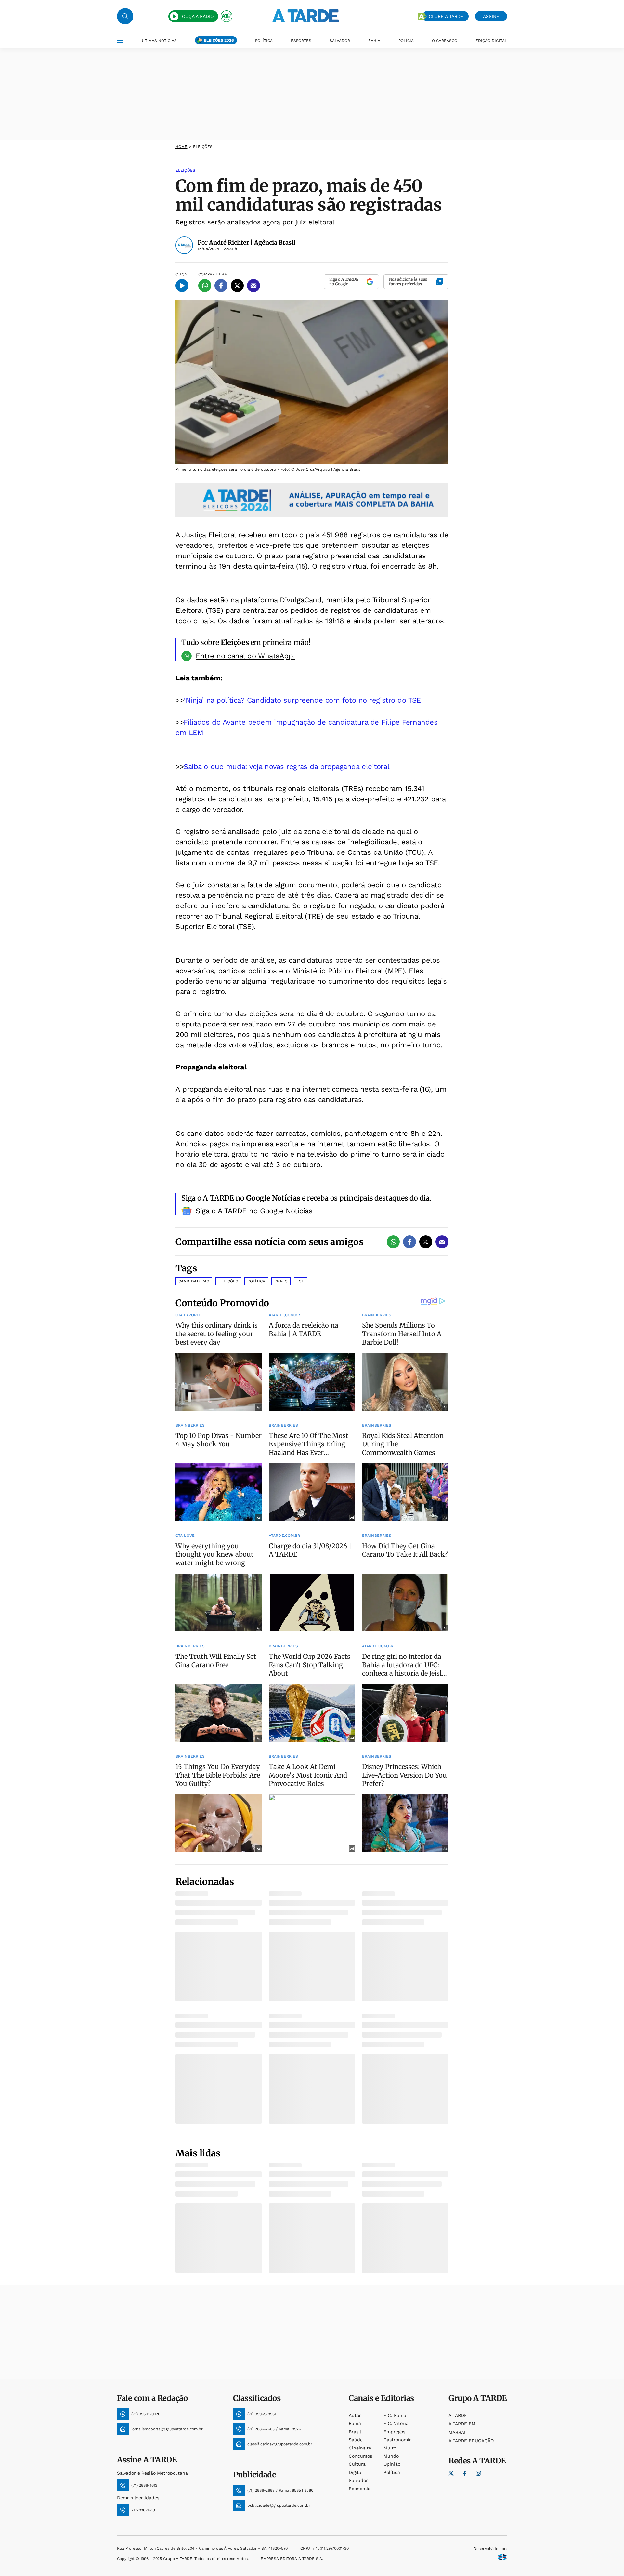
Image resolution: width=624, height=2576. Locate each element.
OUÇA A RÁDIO (198, 16)
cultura (357, 2464)
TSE (300, 1281)
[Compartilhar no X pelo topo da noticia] (237, 286)
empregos (394, 2432)
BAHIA (374, 41)
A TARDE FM (462, 2424)
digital (356, 2472)
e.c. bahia (395, 2415)
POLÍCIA (406, 41)
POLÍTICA (264, 41)
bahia (355, 2423)
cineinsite (360, 2448)
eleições (228, 1281)
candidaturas (194, 1281)
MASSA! (457, 2432)
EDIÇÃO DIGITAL (491, 41)
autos (355, 2415)
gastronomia (398, 2440)
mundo (391, 2456)
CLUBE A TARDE (446, 16)
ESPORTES (301, 41)
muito (390, 2448)
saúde (356, 2440)
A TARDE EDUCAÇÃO (471, 2441)
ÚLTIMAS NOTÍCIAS (159, 41)
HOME (181, 147)
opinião (392, 2464)
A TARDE (458, 2415)
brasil (355, 2432)
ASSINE (491, 16)
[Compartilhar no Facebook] (221, 286)
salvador (358, 2480)
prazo (281, 1281)
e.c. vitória (396, 2423)
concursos (360, 2456)
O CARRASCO (445, 41)
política (392, 2472)
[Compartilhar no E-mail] (253, 286)
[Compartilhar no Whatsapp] (205, 286)
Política (256, 1281)
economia (360, 2489)
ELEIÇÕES (203, 147)
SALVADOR (340, 41)
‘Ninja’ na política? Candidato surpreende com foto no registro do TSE (302, 700)
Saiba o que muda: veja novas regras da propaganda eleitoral (286, 766)
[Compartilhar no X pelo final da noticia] (426, 1242)
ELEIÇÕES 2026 (219, 40)
